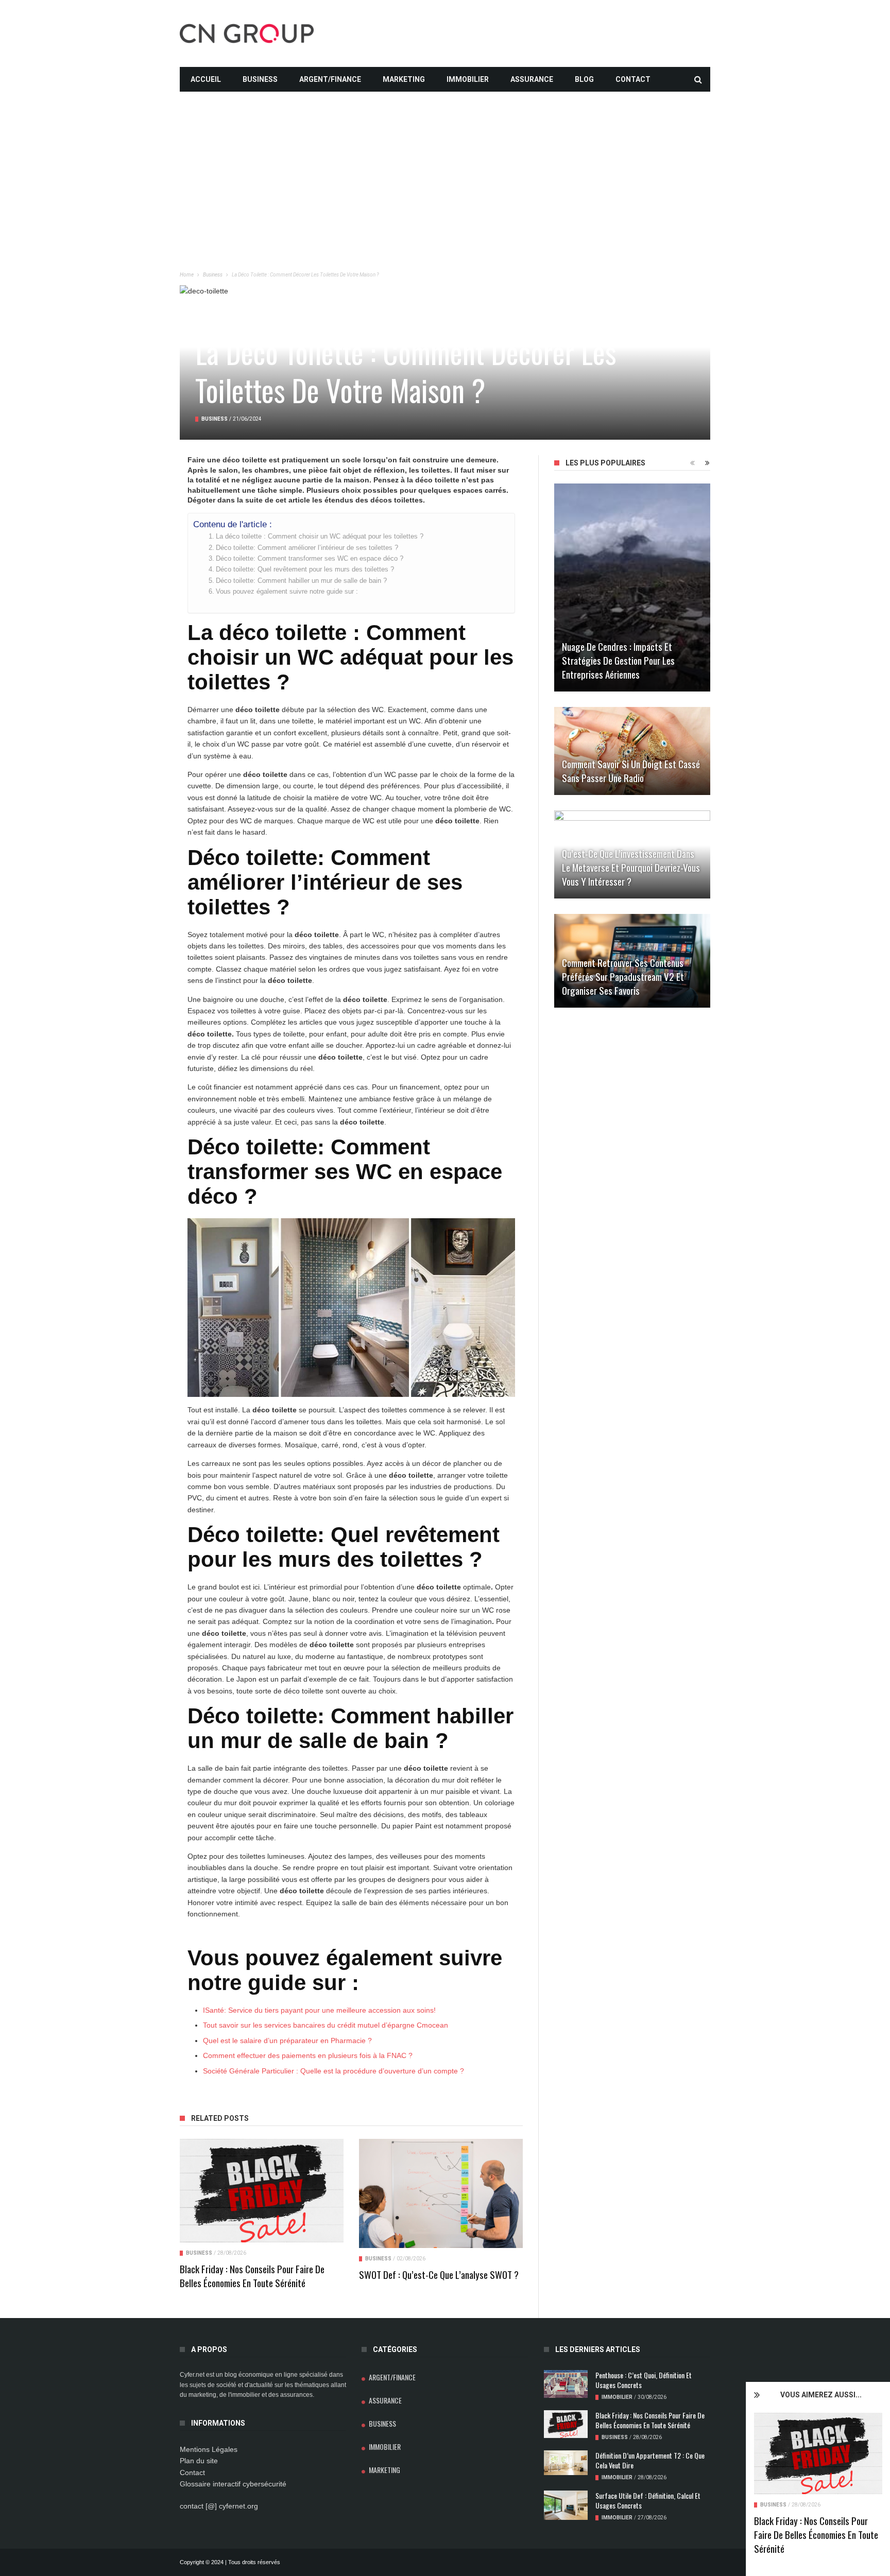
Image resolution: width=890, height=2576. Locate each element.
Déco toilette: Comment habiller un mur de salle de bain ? (301, 581)
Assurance (532, 79)
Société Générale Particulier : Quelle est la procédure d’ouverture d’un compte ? (333, 2071)
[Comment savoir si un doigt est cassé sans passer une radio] (632, 751)
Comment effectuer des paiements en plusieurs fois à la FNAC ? (308, 2055)
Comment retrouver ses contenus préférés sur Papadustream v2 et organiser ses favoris (623, 976)
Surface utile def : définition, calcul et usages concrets (648, 2500)
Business (260, 79)
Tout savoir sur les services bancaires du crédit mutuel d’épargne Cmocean (326, 2025)
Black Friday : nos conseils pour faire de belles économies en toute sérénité (816, 2534)
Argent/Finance (330, 79)
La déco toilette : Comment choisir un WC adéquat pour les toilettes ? (320, 537)
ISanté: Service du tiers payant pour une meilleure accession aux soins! (319, 2010)
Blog (584, 79)
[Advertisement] (445, 164)
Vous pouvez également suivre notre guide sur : (287, 592)
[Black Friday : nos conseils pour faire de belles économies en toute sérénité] (818, 2453)
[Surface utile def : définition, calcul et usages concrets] (566, 2505)
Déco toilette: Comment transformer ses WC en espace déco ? (310, 559)
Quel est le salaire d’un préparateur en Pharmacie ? (287, 2041)
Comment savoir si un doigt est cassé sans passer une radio (631, 771)
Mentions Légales (209, 2449)
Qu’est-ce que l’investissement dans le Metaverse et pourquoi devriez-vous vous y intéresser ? (631, 867)
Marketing (404, 79)
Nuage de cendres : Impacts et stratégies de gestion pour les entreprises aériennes (618, 660)
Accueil (206, 79)
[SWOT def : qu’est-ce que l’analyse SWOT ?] (441, 2193)
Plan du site (199, 2461)
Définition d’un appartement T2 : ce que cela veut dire (650, 2460)
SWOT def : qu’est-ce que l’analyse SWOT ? (439, 2274)
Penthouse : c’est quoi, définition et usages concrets (644, 2380)
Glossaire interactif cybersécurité (233, 2484)
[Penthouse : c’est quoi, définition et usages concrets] (566, 2384)
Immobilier (468, 79)
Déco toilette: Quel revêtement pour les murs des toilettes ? (305, 569)
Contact (633, 79)
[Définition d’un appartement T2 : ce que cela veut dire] (566, 2463)
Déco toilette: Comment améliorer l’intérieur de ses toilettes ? (307, 548)
